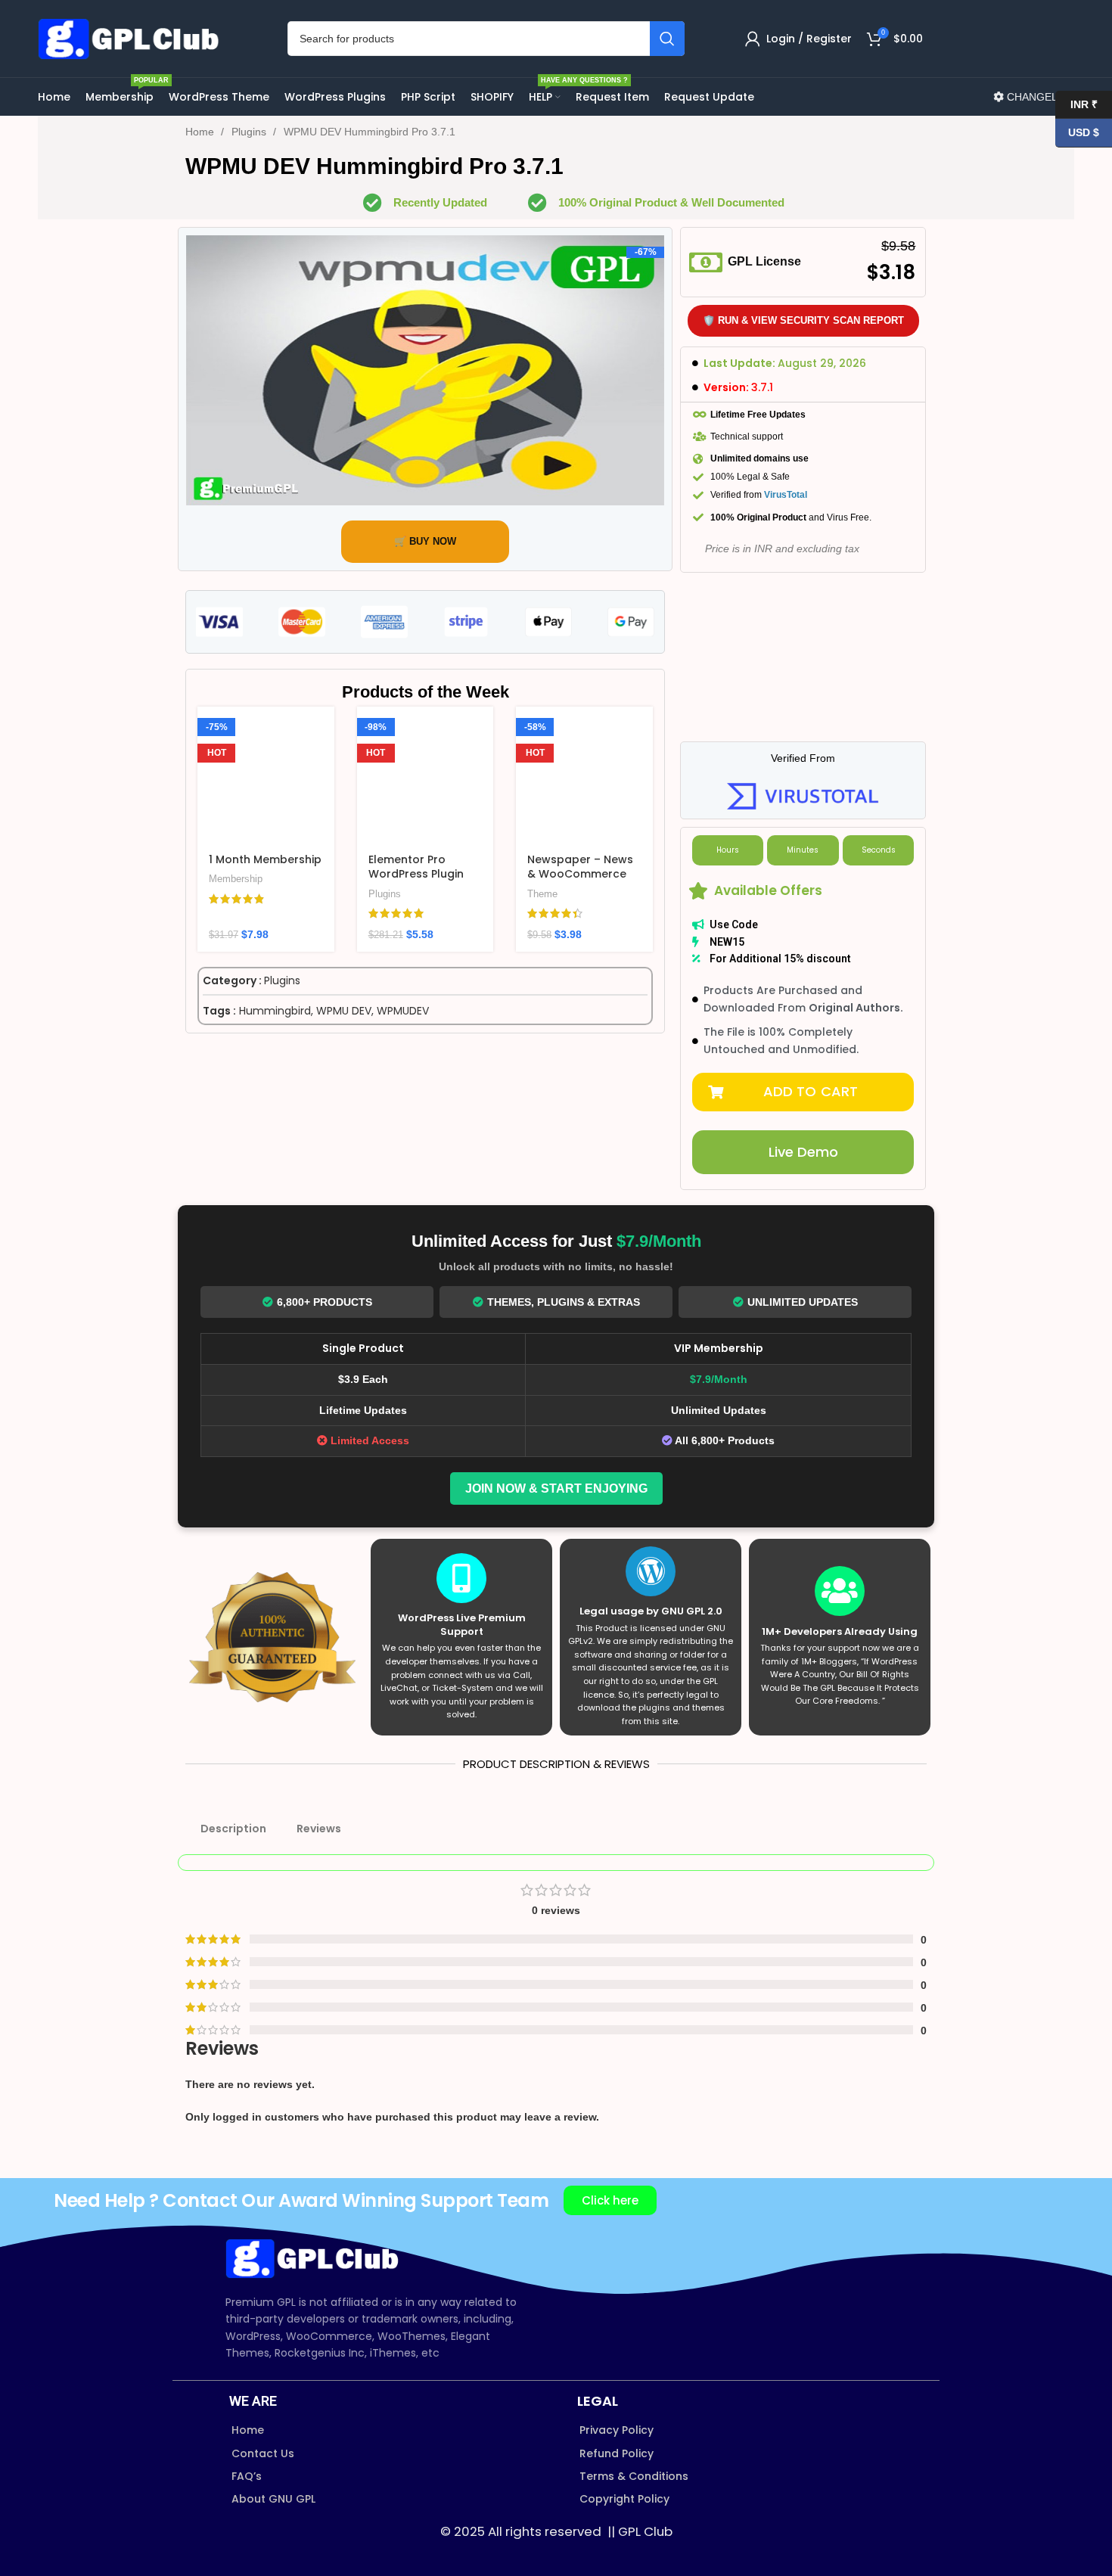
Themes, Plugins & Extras (564, 1302)
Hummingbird (275, 1011)
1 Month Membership (265, 859)
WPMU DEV (344, 1011)
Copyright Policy (624, 2499)
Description (233, 1829)
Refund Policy (617, 2453)
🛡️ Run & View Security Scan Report (803, 320)
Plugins (250, 132)
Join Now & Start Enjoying (556, 1488)
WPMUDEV (403, 1011)
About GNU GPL (273, 2499)
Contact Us (263, 2453)
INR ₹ (1076, 104)
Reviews (319, 1829)
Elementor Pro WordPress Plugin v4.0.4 (416, 874)
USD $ (1077, 132)
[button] (803, 1092)
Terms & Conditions (634, 2476)
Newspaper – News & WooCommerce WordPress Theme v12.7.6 (580, 882)
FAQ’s (247, 2476)
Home (201, 132)
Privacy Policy (617, 2430)
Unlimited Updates (803, 1302)
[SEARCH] (667, 39)
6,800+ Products (325, 1302)
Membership (236, 879)
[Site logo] (132, 38)
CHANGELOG (1039, 97)
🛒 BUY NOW (425, 541)
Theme (542, 894)
